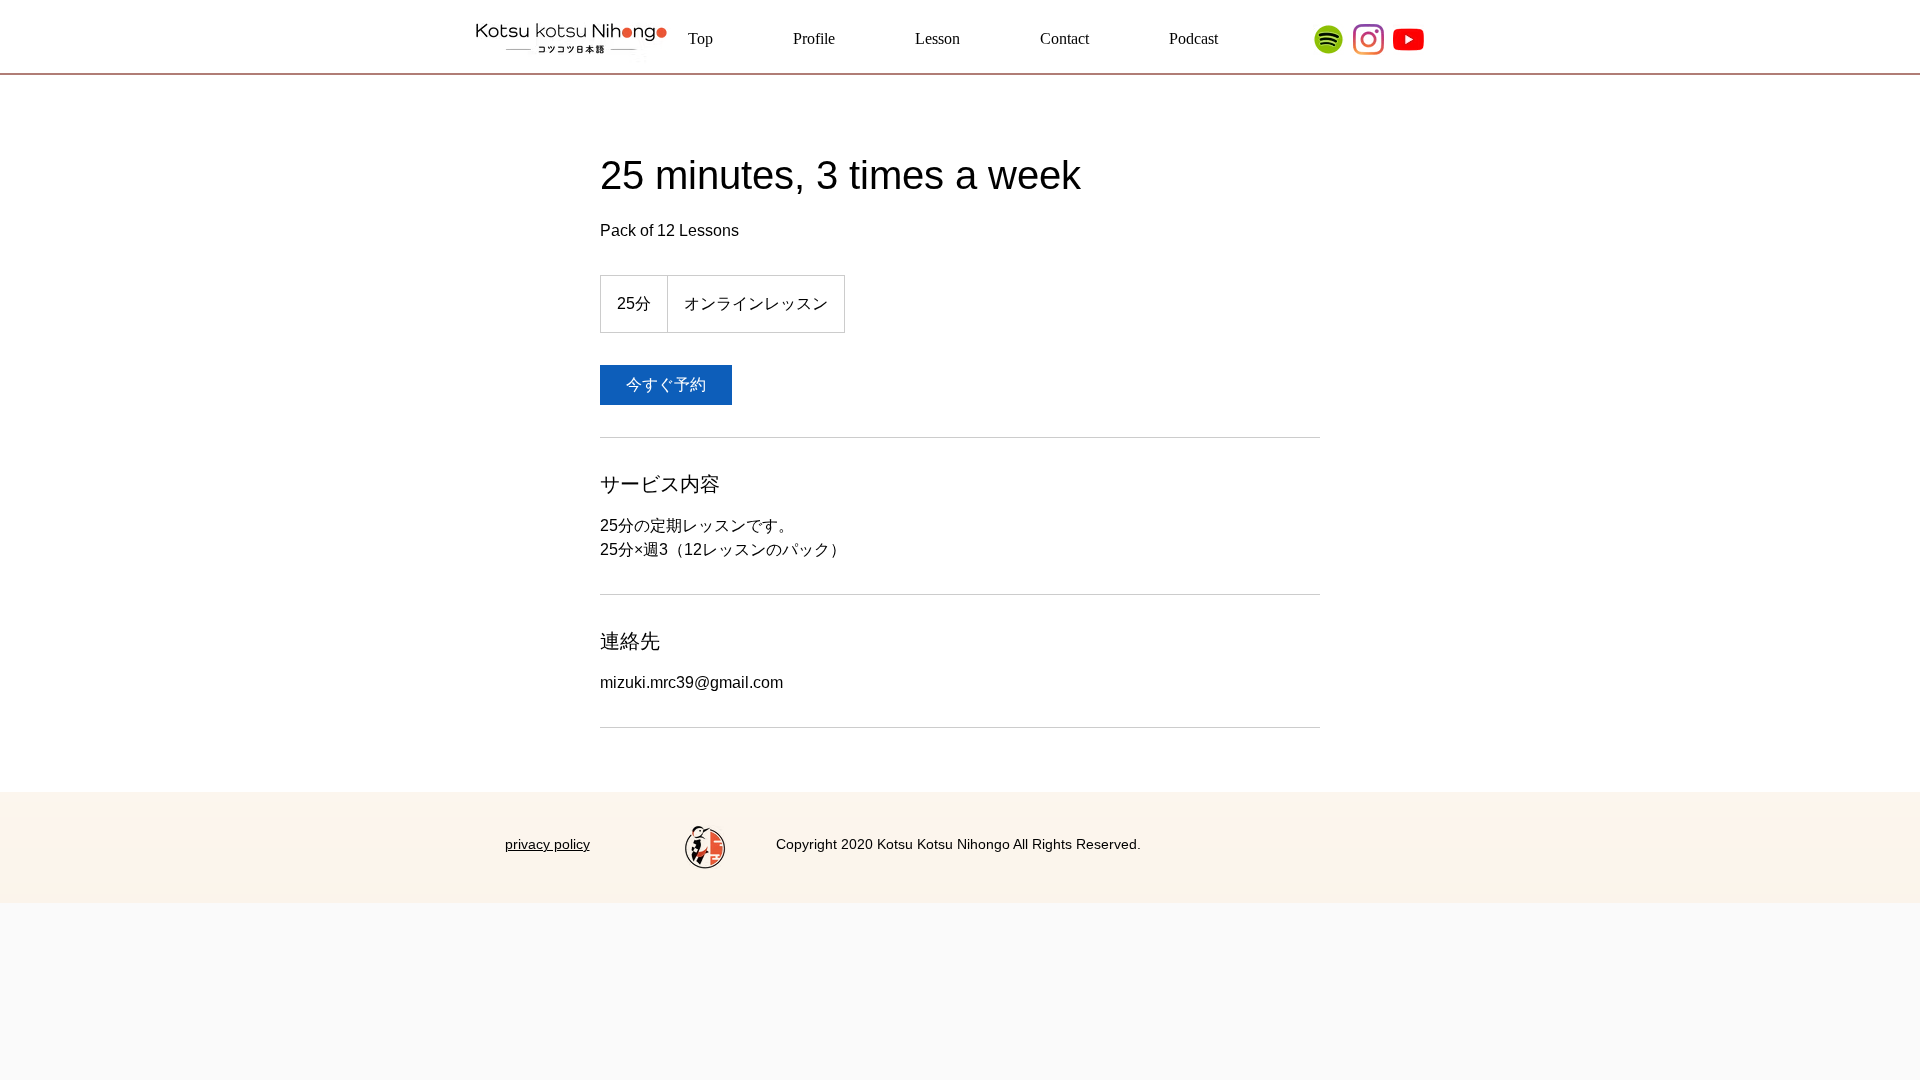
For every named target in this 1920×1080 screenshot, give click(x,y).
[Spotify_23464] (1328, 39)
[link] (666, 385)
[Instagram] (1368, 39)
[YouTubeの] (1408, 39)
